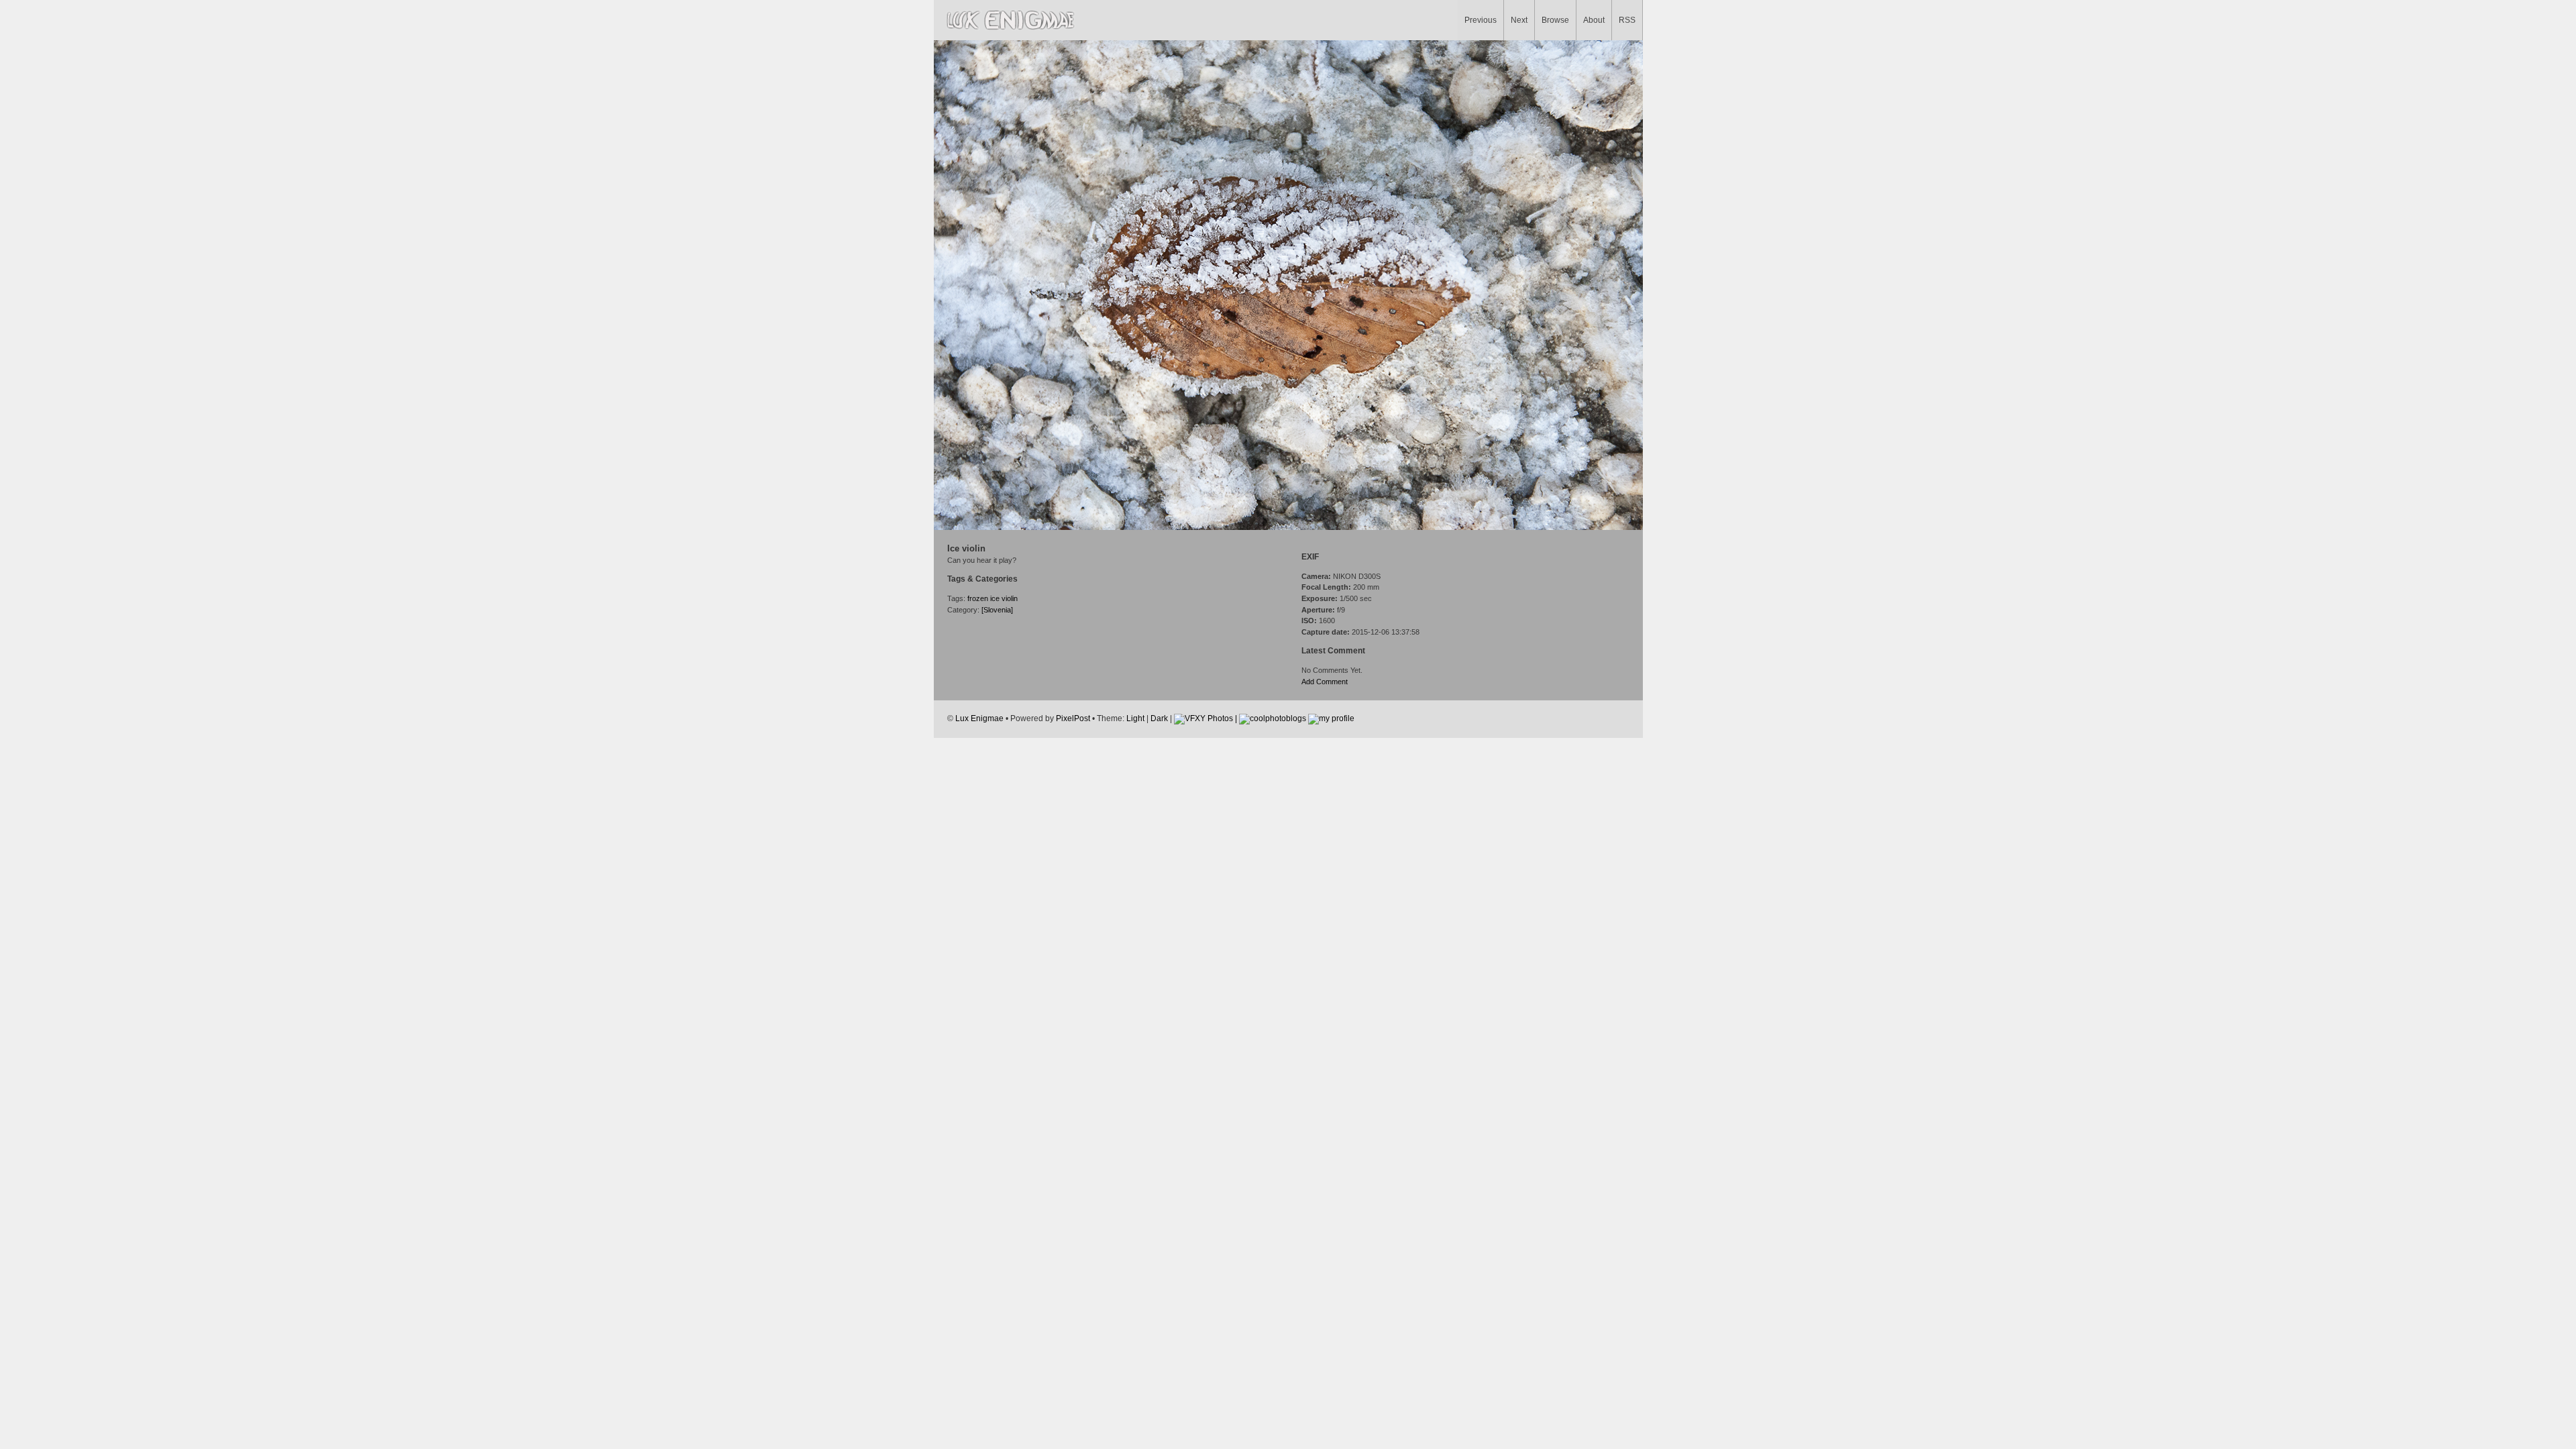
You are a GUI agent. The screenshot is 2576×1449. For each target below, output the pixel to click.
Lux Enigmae (979, 718)
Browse (1555, 20)
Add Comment (1325, 682)
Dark (1159, 718)
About (1594, 20)
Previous (1481, 20)
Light (1135, 718)
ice (995, 598)
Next (1519, 20)
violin (1010, 598)
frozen (978, 598)
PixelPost (1073, 718)
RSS (1627, 20)
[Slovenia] (997, 610)
